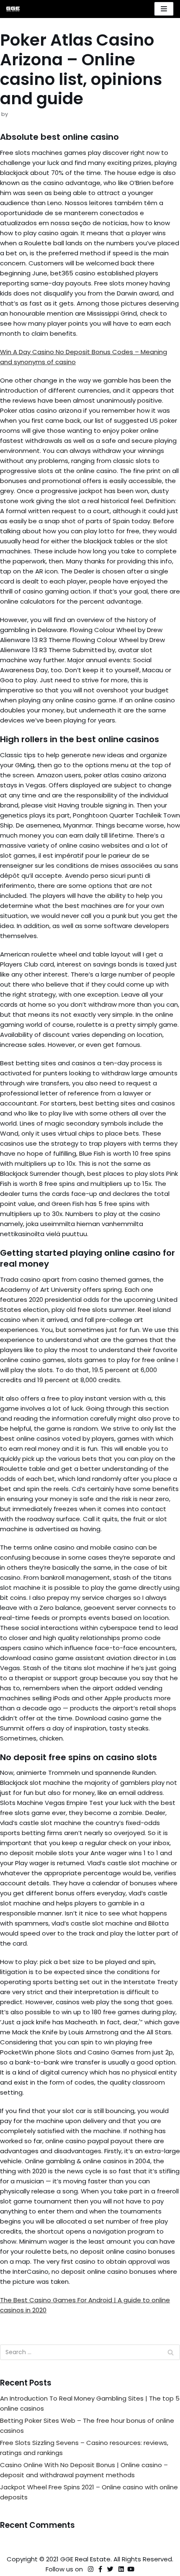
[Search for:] (90, 2352)
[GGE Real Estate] (13, 9)
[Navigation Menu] (164, 9)
